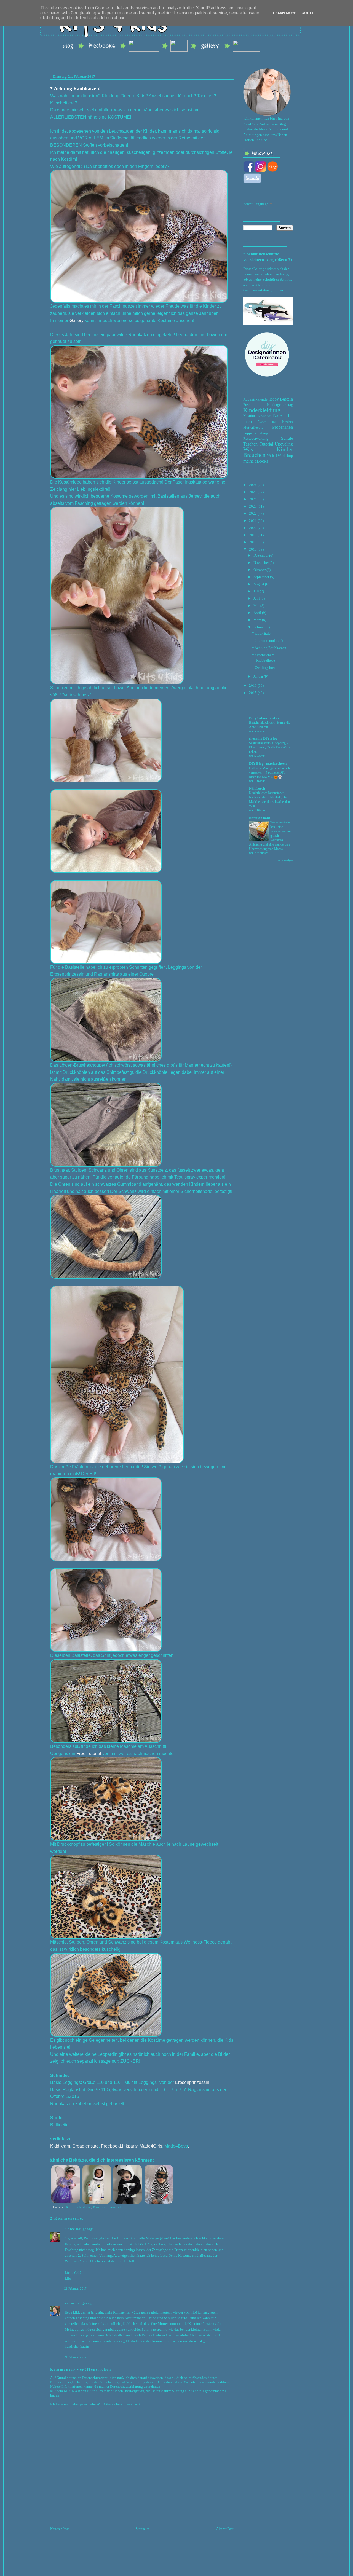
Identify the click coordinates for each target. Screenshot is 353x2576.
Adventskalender (256, 399)
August (259, 584)
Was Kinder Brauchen (268, 452)
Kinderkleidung (78, 2207)
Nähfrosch (257, 788)
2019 (253, 535)
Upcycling (284, 444)
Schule (287, 438)
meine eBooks (256, 461)
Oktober (260, 570)
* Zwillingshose (264, 668)
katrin (69, 2303)
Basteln (286, 399)
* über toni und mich (268, 641)
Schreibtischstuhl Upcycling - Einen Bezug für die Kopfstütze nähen (270, 747)
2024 (253, 499)
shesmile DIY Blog (263, 738)
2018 (253, 542)
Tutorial (114, 2207)
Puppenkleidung (256, 433)
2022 (253, 513)
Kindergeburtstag (280, 405)
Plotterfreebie (253, 427)
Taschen (250, 444)
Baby (274, 399)
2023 (253, 506)
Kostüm (99, 2207)
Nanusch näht (260, 818)
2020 (253, 528)
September (261, 577)
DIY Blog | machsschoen (268, 764)
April (257, 613)
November (261, 563)
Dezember (261, 555)
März (257, 620)
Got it (308, 13)
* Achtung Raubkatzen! (75, 88)
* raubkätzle (261, 633)
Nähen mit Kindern (275, 422)
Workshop (285, 456)
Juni (257, 598)
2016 (253, 685)
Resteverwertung (256, 438)
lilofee (70, 2229)
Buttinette (59, 2125)
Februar (259, 627)
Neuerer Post (60, 2529)
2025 (253, 492)
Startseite (143, 2529)
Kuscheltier (264, 416)
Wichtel (272, 456)
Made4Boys (176, 2146)
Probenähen (283, 427)
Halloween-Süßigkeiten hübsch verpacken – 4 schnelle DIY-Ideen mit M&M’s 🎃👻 (269, 772)
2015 (253, 693)
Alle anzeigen (285, 860)
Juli (256, 591)
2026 (253, 485)
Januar (258, 676)
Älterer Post (225, 2529)
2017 (253, 549)
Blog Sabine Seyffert (265, 718)
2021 (253, 521)
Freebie (249, 405)
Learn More (284, 13)
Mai (256, 606)
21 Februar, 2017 (75, 2288)
